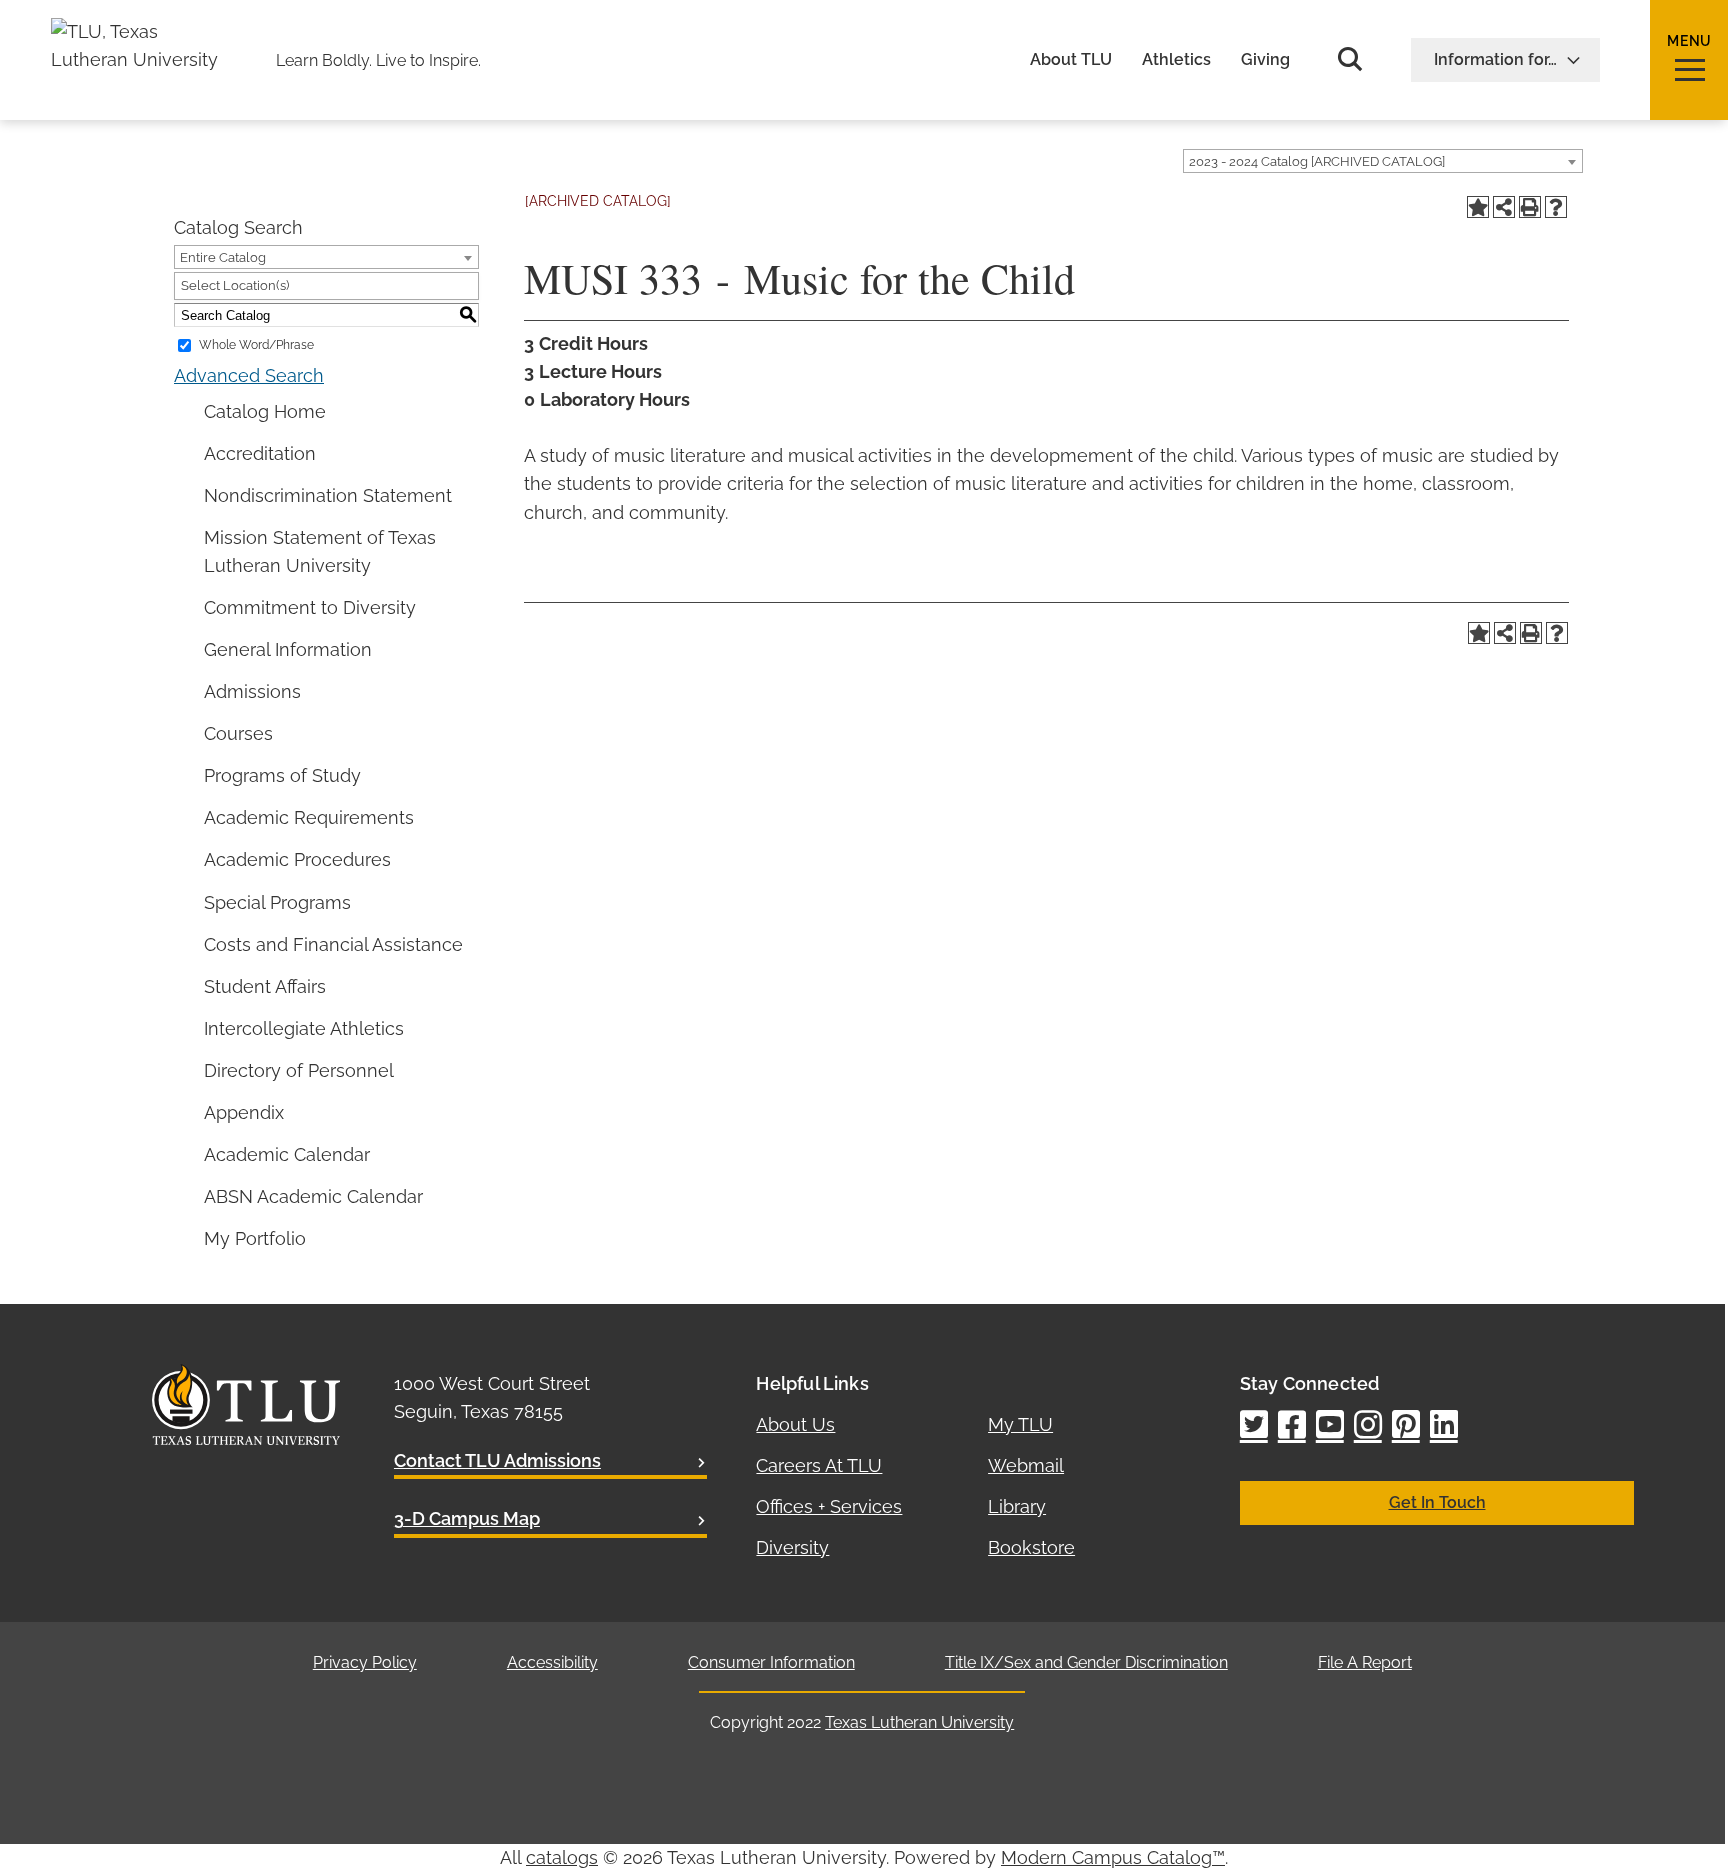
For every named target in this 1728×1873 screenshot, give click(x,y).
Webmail (1026, 1465)
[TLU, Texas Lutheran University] (141, 31)
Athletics (1176, 60)
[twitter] (1254, 1426)
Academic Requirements (309, 817)
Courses (238, 733)
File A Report (1365, 1662)
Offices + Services (829, 1506)
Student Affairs (265, 986)
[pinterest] (1406, 1426)
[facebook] (1292, 1426)
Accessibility (552, 1662)
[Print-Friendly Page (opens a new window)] (1530, 207)
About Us (795, 1424)
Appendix (244, 1112)
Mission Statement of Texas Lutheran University (320, 551)
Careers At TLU (819, 1465)
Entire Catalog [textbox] (223, 257)
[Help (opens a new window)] (1556, 207)
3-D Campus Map (467, 1518)
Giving (1265, 60)
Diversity (792, 1547)
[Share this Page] (1504, 207)
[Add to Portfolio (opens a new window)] (1478, 207)
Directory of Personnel (299, 1070)
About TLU (1071, 60)
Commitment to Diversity (310, 607)
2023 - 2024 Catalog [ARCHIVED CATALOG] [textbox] (1317, 161)
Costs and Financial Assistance (333, 944)
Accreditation (260, 453)
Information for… (1495, 59)
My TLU (1020, 1424)
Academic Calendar (287, 1154)
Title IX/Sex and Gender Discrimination (1086, 1662)
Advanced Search (249, 375)
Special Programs (277, 902)
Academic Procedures (297, 859)
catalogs (562, 1857)
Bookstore (1031, 1547)
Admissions (252, 691)
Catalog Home (265, 411)
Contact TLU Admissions (497, 1460)
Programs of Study (282, 775)
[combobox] (1383, 161)
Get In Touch (1437, 1502)
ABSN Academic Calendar (313, 1196)
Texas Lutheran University (919, 1722)
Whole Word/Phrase (256, 345)
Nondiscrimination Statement (328, 495)
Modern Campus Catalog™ (1113, 1857)
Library (1017, 1506)
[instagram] (1368, 1426)
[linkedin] (1444, 1426)
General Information (288, 649)
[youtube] (1330, 1426)
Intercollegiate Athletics (304, 1028)
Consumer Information (771, 1662)
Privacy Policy (365, 1662)
